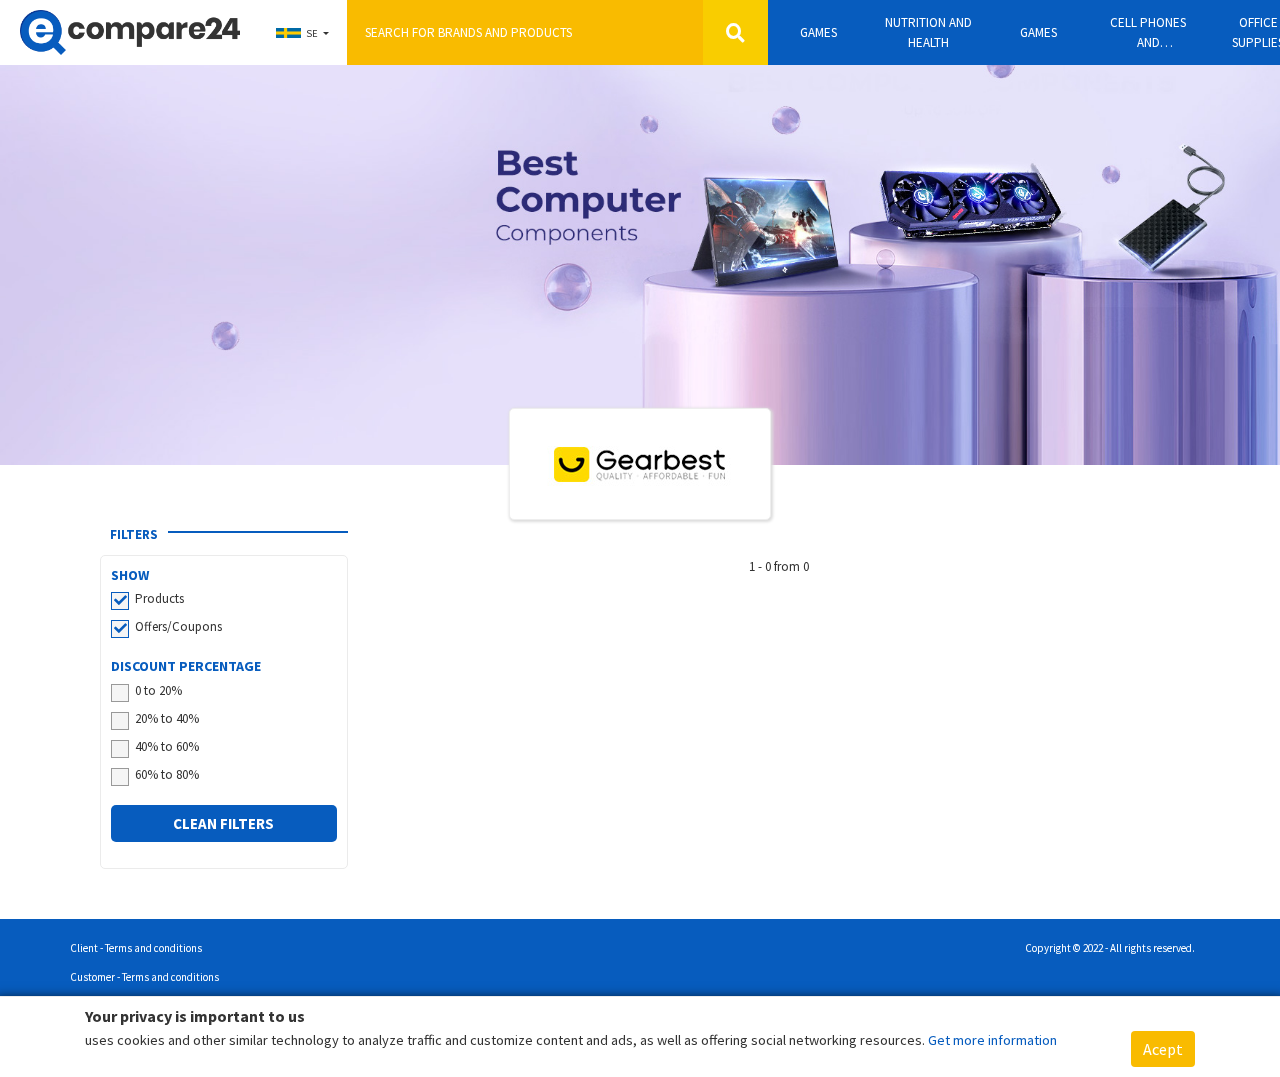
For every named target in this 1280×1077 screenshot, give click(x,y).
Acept (1163, 1049)
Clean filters (223, 823)
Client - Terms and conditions (136, 948)
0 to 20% (158, 690)
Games (818, 32)
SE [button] (312, 33)
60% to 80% (167, 774)
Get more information (992, 1040)
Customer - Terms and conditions (144, 977)
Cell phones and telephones (1148, 33)
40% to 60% (167, 746)
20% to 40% (167, 718)
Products (159, 598)
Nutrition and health (928, 32)
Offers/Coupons (178, 626)
